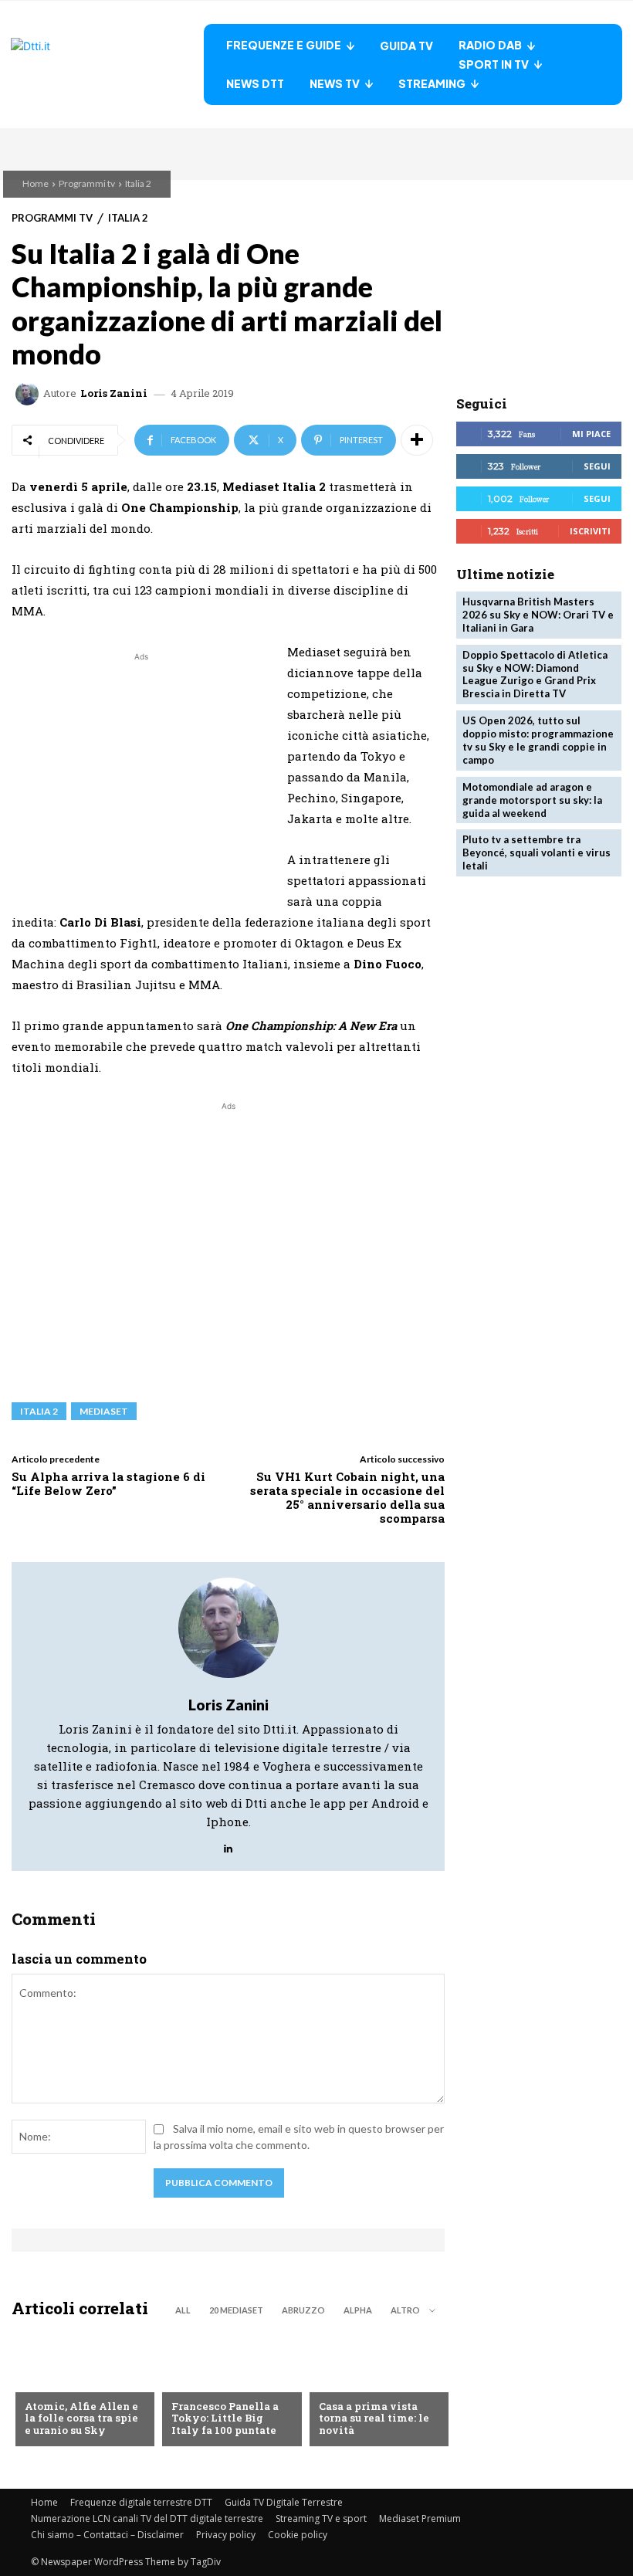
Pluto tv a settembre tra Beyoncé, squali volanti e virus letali (537, 852)
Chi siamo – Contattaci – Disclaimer (107, 2535)
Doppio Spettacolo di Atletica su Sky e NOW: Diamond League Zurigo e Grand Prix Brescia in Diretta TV (535, 675)
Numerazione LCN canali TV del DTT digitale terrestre (147, 2518)
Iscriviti (590, 531)
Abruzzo (303, 2310)
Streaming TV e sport (321, 2518)
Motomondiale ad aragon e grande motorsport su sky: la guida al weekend (532, 800)
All (183, 2310)
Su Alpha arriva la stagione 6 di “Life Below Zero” (108, 1483)
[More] (417, 440)
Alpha (358, 2310)
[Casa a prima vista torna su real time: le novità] (375, 2388)
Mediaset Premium (420, 2518)
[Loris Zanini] (29, 394)
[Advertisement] (141, 773)
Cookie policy (298, 2535)
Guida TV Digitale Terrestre (284, 2502)
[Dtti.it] (107, 64)
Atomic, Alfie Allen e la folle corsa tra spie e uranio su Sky (81, 2418)
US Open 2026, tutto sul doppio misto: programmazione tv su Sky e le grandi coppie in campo (538, 740)
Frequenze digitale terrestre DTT (141, 2502)
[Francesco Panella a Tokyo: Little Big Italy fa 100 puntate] (228, 2388)
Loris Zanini (114, 393)
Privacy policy (226, 2535)
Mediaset (104, 1411)
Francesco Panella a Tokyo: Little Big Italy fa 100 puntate (225, 2418)
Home (36, 183)
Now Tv (45, 2381)
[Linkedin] (228, 1844)
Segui (597, 466)
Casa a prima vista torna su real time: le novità (374, 2418)
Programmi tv (87, 183)
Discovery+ (202, 2381)
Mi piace (591, 434)
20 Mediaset (236, 2310)
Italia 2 (138, 183)
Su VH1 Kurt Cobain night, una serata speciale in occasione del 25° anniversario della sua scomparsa (347, 1497)
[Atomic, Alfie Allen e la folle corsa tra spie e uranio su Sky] (81, 2388)
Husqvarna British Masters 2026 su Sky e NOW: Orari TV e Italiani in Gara (538, 615)
